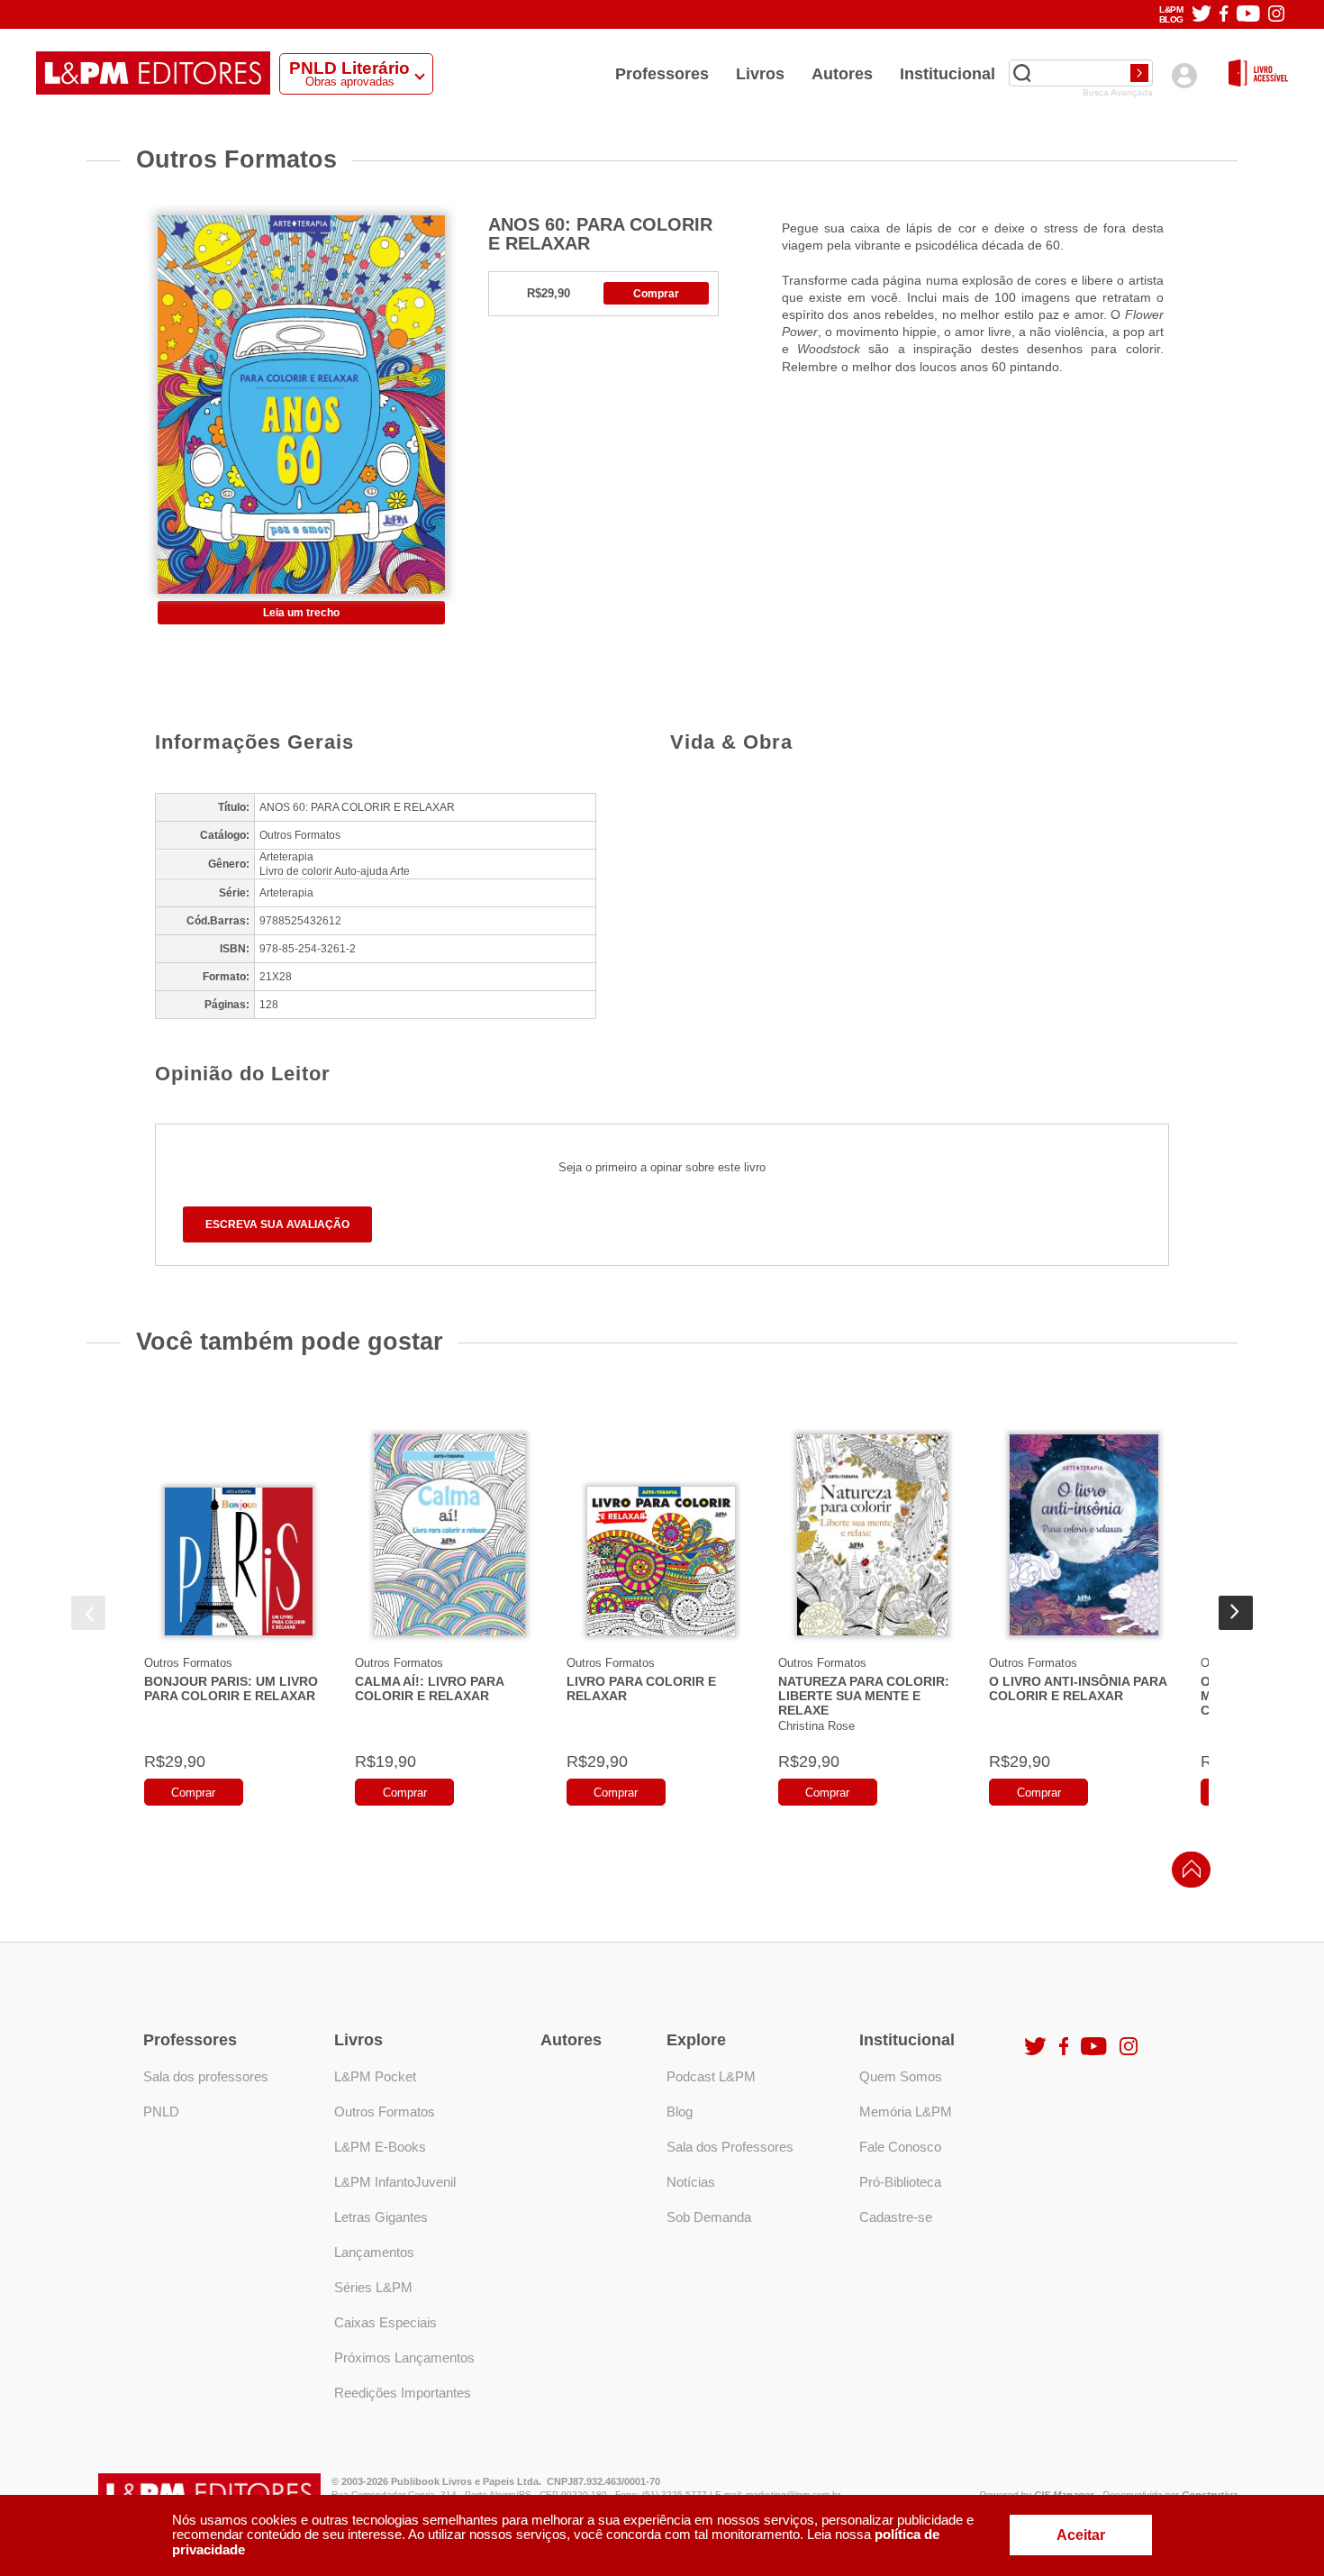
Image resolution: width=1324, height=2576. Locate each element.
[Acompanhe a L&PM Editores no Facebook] (1224, 15)
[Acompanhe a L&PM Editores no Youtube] (1248, 15)
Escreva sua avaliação (277, 1224)
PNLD (161, 2112)
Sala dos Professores (730, 2147)
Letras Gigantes (381, 2217)
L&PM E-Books (380, 2147)
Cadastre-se (896, 2217)
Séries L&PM (373, 2287)
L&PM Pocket (375, 2076)
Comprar (656, 294)
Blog (680, 2112)
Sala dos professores (206, 2076)
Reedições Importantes (403, 2393)
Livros (760, 74)
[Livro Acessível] (1258, 74)
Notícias (691, 2182)
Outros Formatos (188, 1663)
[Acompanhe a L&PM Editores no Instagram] (1276, 15)
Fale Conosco (900, 2147)
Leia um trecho (301, 613)
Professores (662, 74)
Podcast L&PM (711, 2076)
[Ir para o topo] (1187, 1875)
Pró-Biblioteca (900, 2182)
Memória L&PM (906, 2112)
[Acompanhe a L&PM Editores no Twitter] (1202, 15)
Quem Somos (901, 2076)
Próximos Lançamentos (404, 2358)
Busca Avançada (1118, 93)
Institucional (948, 74)
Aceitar (1081, 2535)
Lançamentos (374, 2252)
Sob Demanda (709, 2217)
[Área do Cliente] (1184, 75)
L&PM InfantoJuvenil (395, 2182)
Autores (842, 74)
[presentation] (88, 1613)
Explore (696, 2040)
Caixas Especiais (385, 2322)
